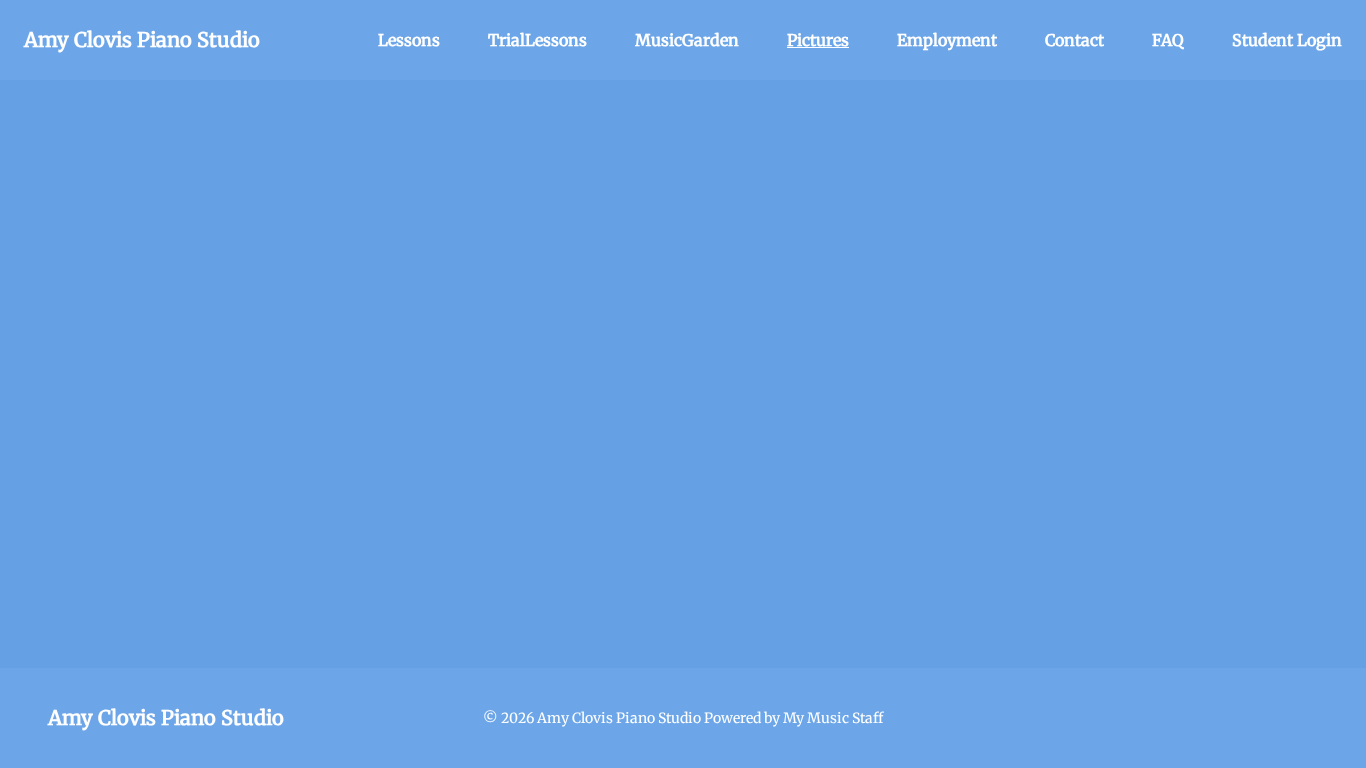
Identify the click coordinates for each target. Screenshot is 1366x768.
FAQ (1168, 40)
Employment (947, 40)
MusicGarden (687, 40)
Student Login (1287, 40)
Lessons (409, 40)
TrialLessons (537, 40)
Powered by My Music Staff (793, 718)
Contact (1074, 40)
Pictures (818, 40)
